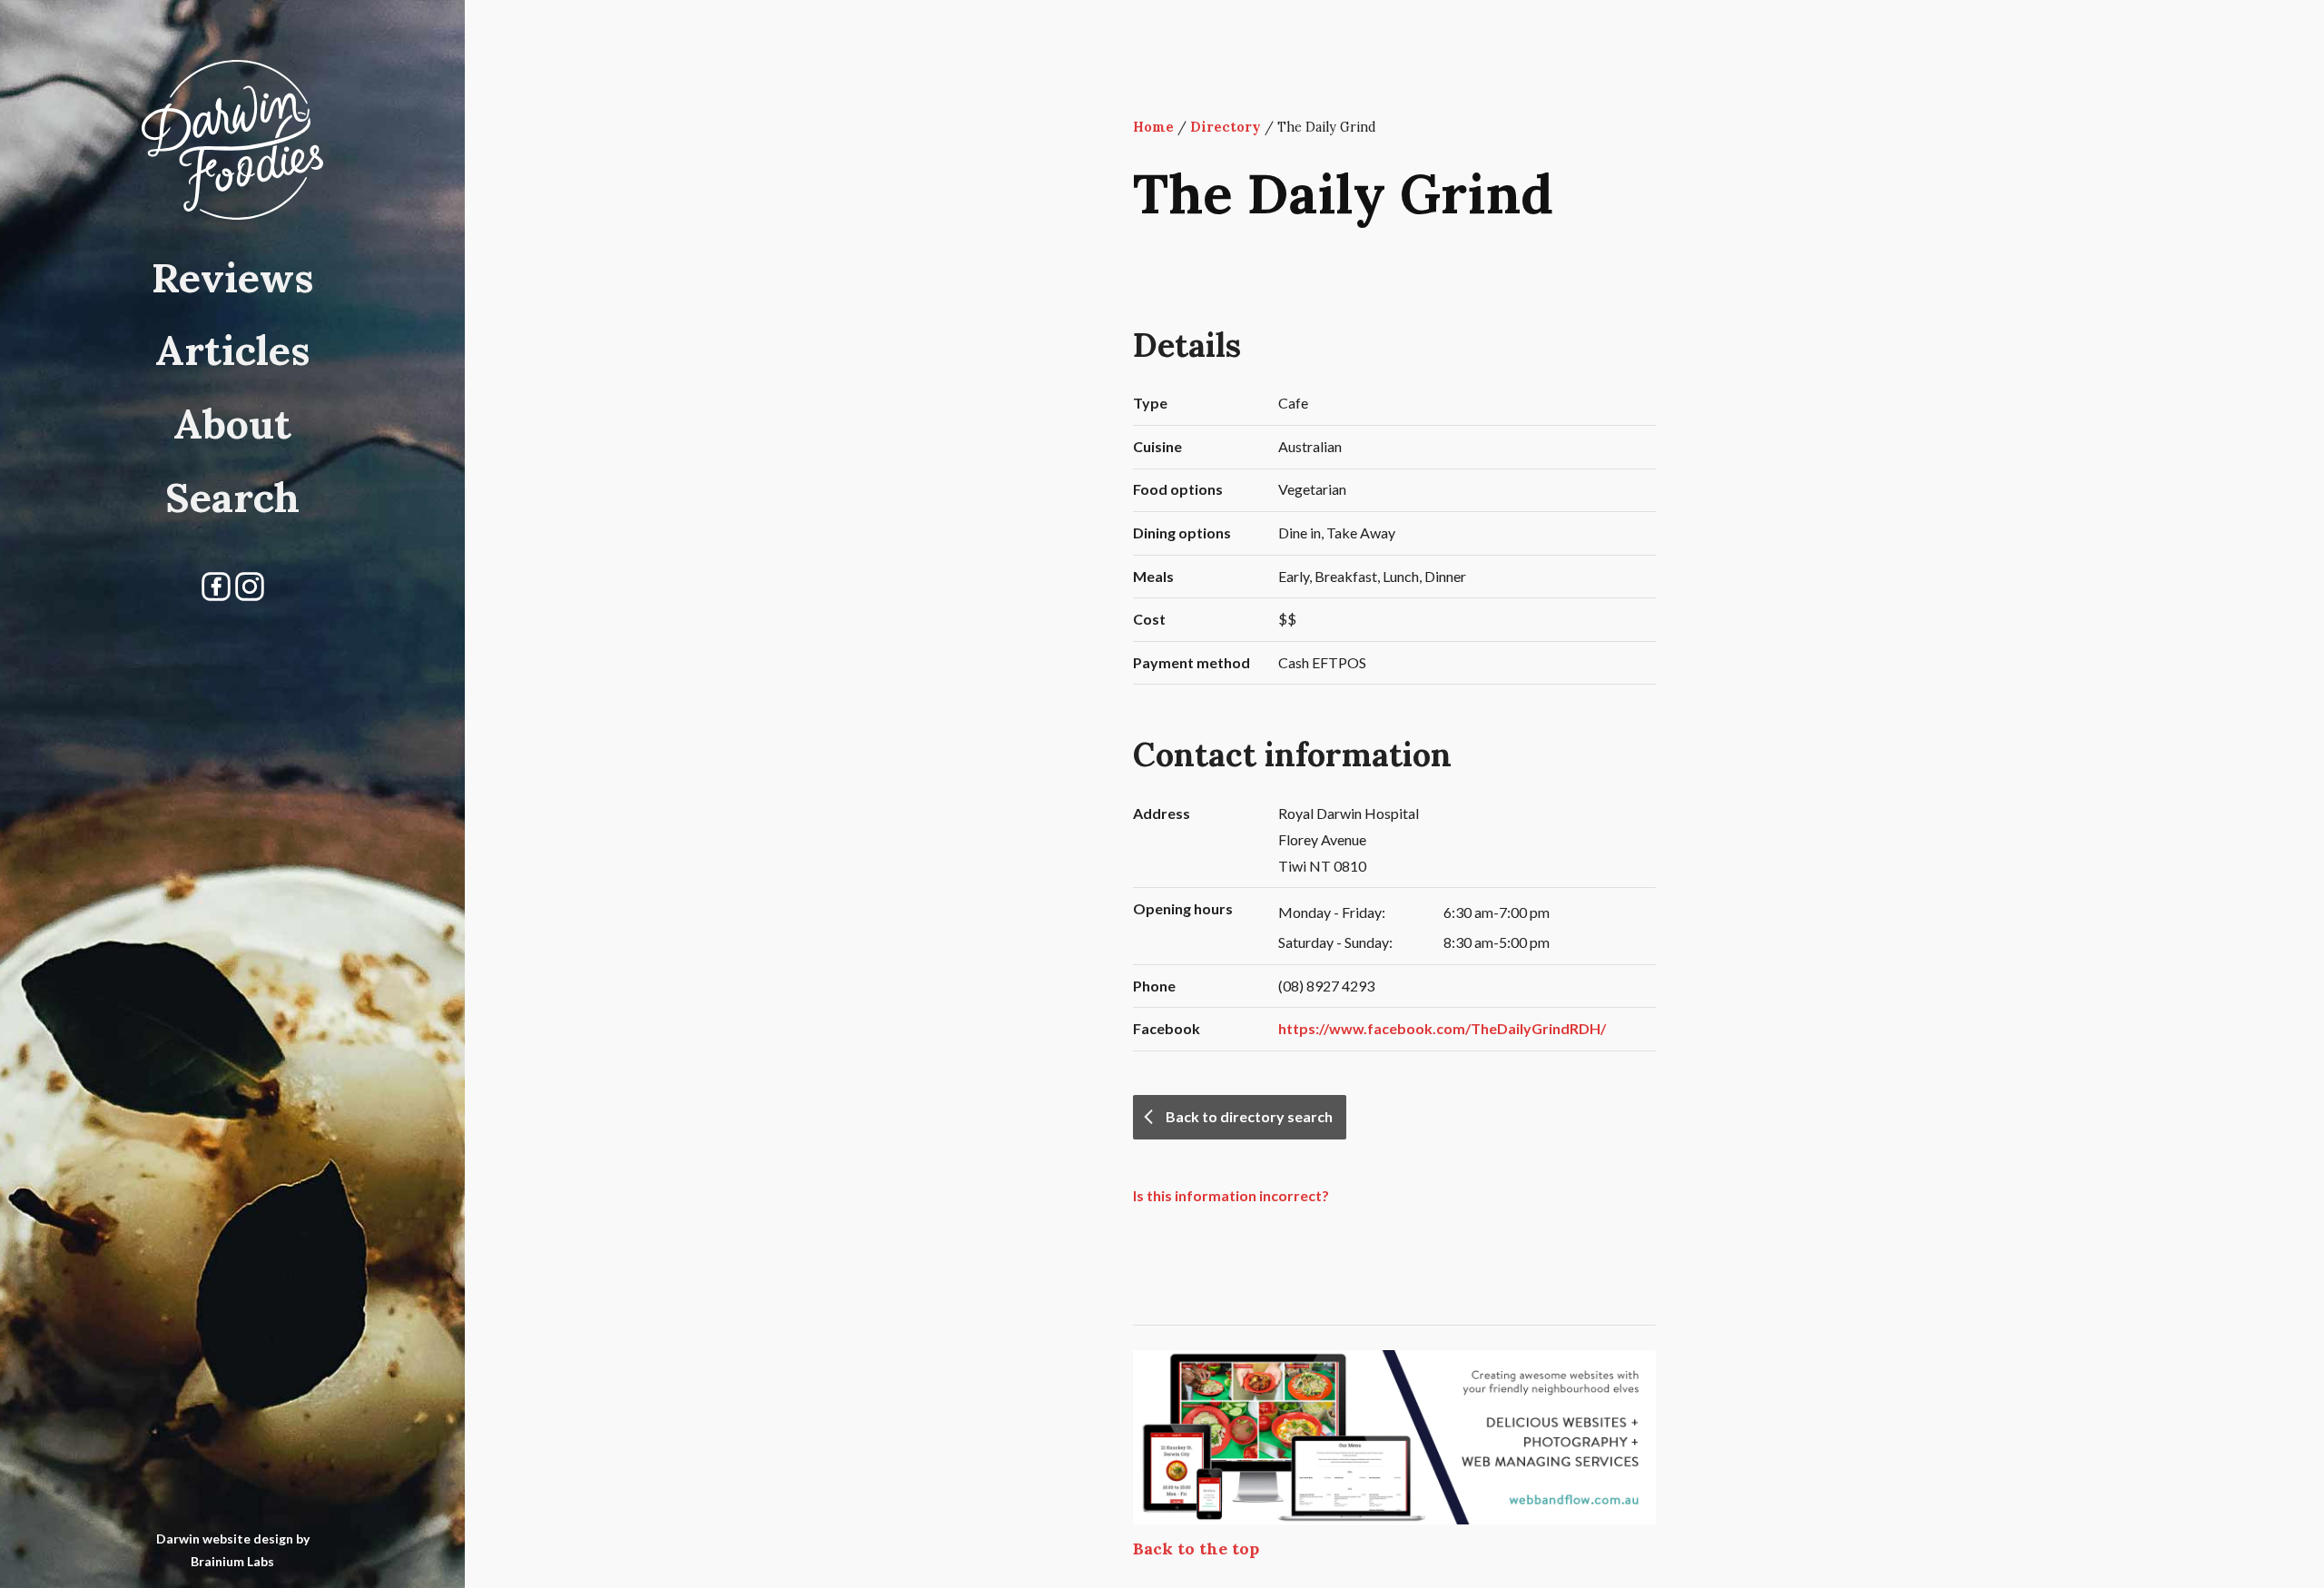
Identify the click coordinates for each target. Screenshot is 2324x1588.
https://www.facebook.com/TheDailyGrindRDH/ (1442, 1028)
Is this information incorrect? (1231, 1195)
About (232, 424)
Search (232, 497)
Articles (232, 350)
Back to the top (1196, 1549)
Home (1153, 127)
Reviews (232, 277)
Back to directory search (1249, 1116)
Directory (1226, 127)
